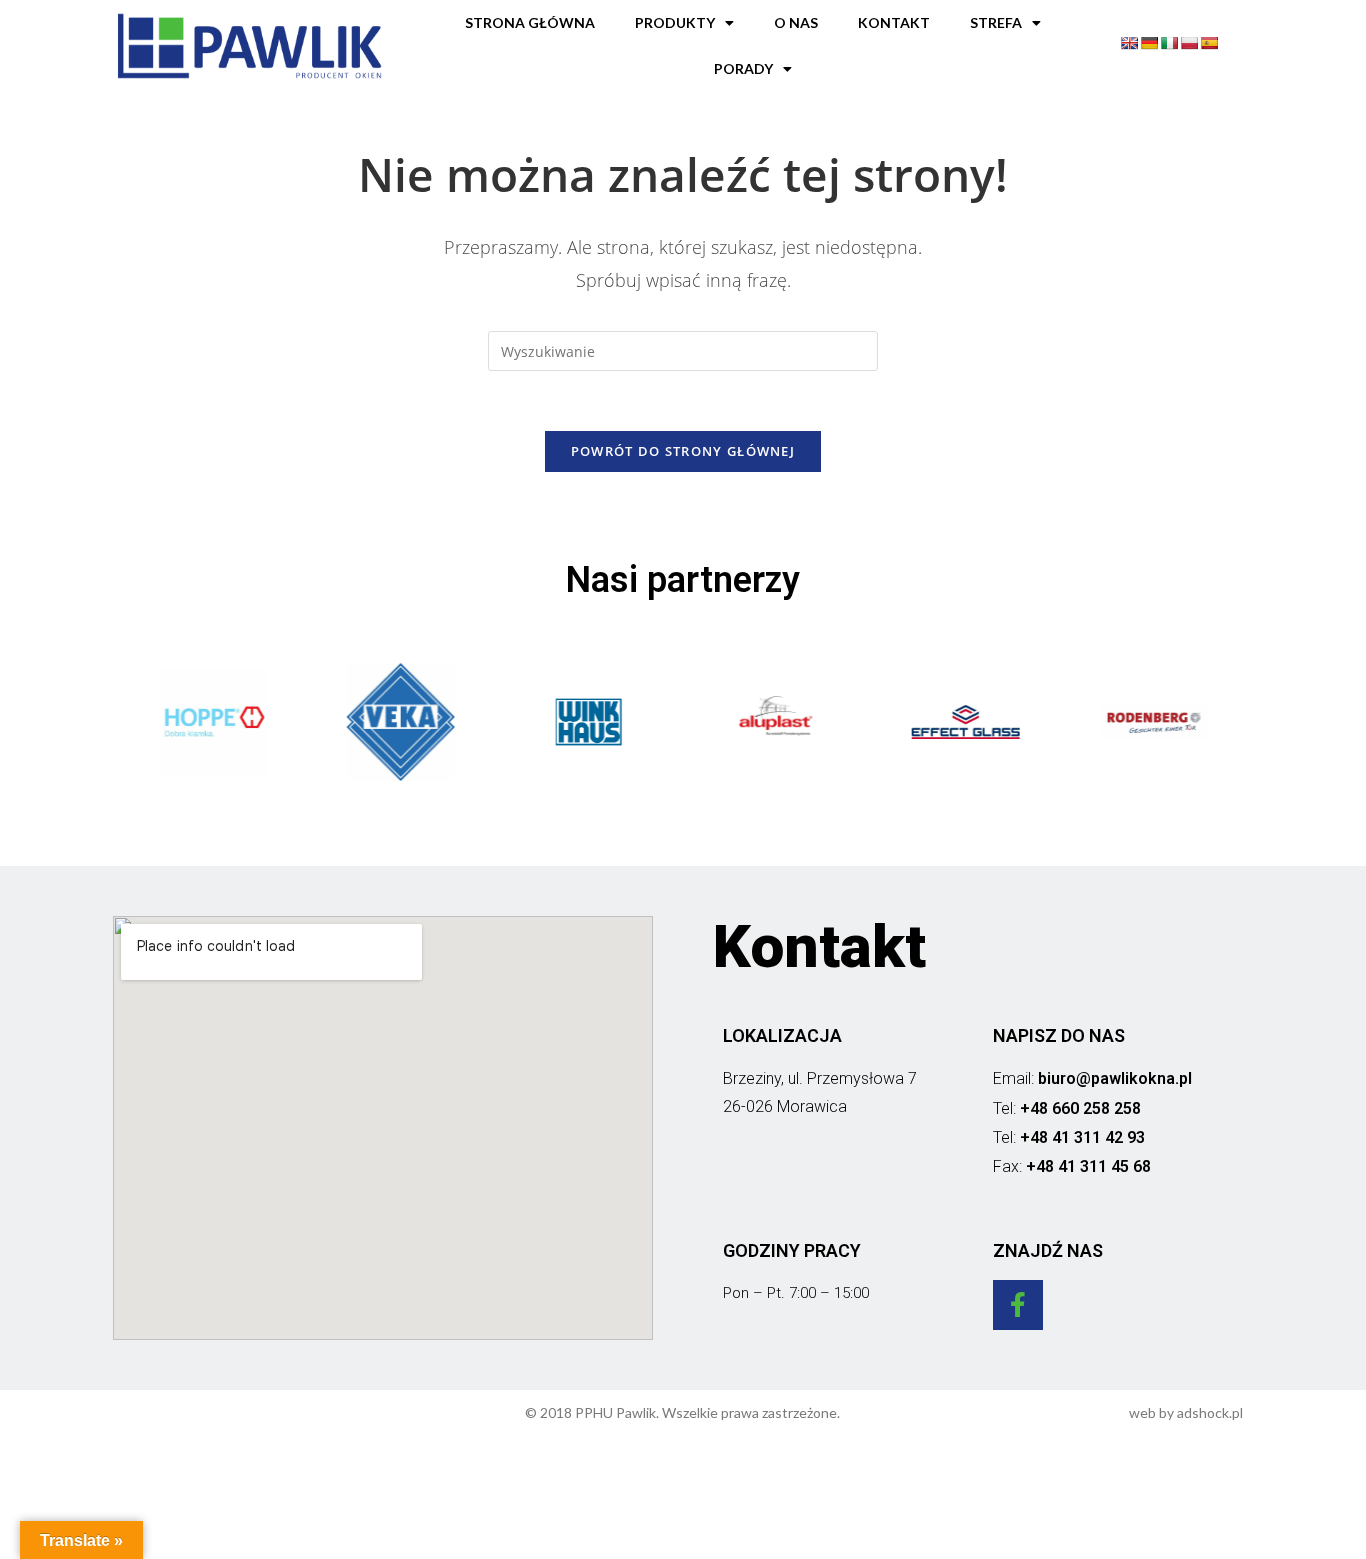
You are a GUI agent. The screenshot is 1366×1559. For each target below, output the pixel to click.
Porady (743, 68)
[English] (1129, 43)
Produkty (675, 22)
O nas (796, 22)
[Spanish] (1209, 43)
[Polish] (1189, 43)
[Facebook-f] (1018, 1305)
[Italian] (1169, 43)
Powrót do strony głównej (683, 451)
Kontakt (894, 22)
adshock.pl (1210, 1412)
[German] (1149, 43)
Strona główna (530, 22)
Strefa (996, 22)
